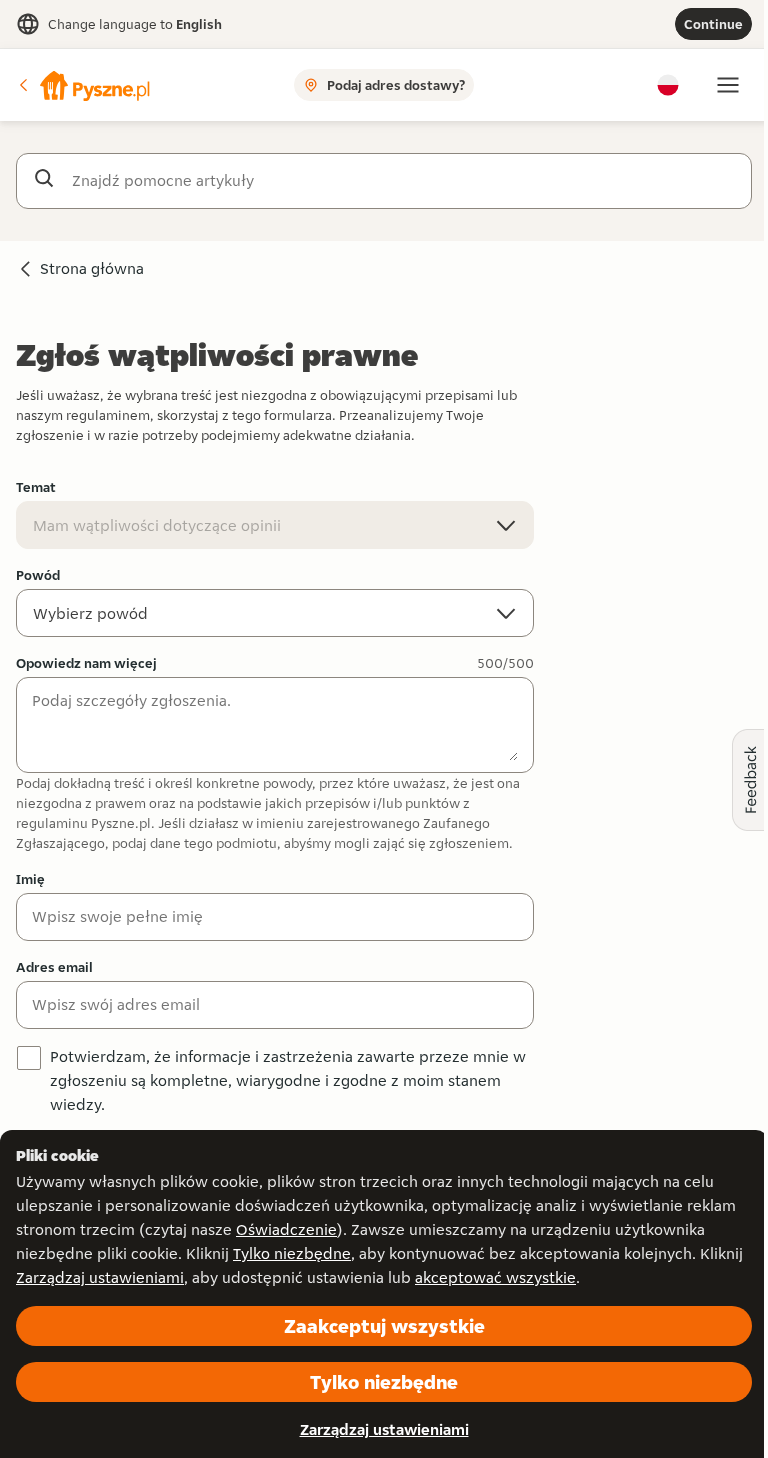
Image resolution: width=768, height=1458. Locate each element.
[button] (83, 85)
